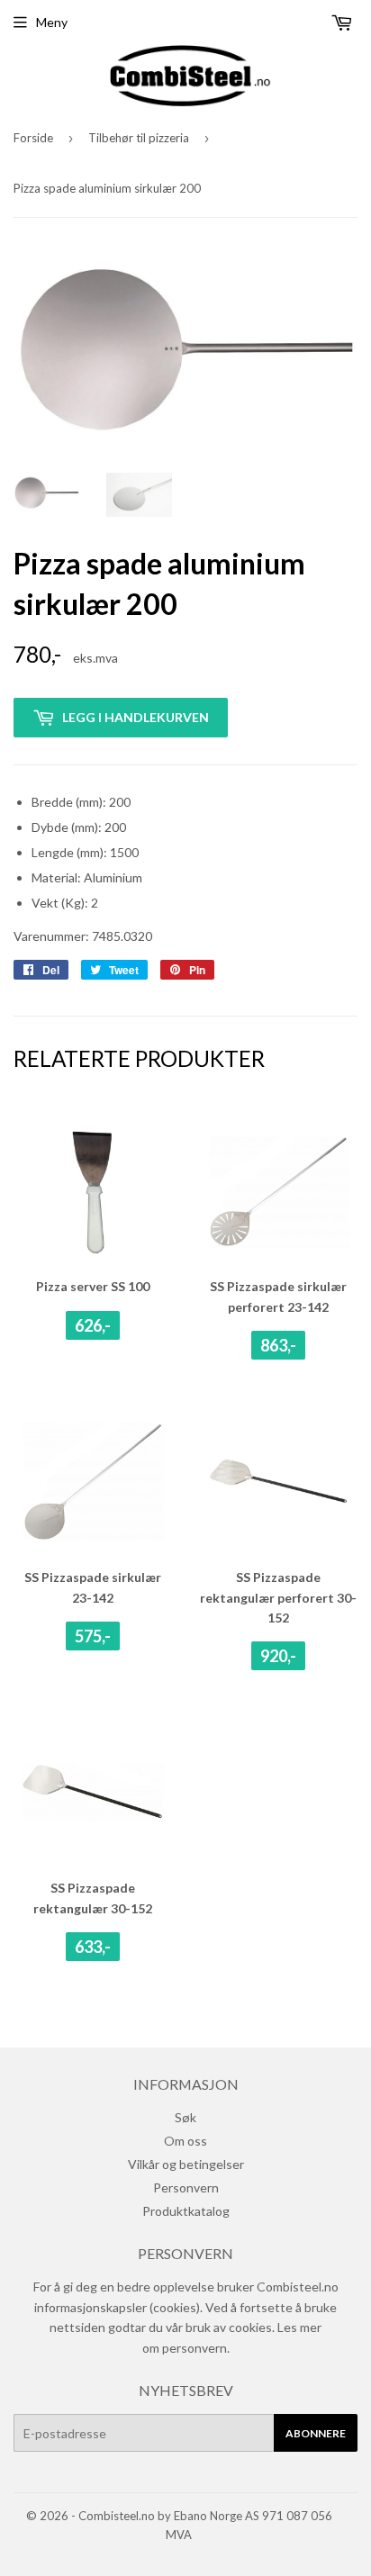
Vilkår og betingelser (186, 2164)
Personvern (186, 2187)
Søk (185, 2117)
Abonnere (316, 2433)
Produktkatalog (186, 2211)
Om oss (185, 2141)
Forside (33, 138)
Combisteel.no (117, 2516)
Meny (52, 22)
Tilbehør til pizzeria (139, 138)
